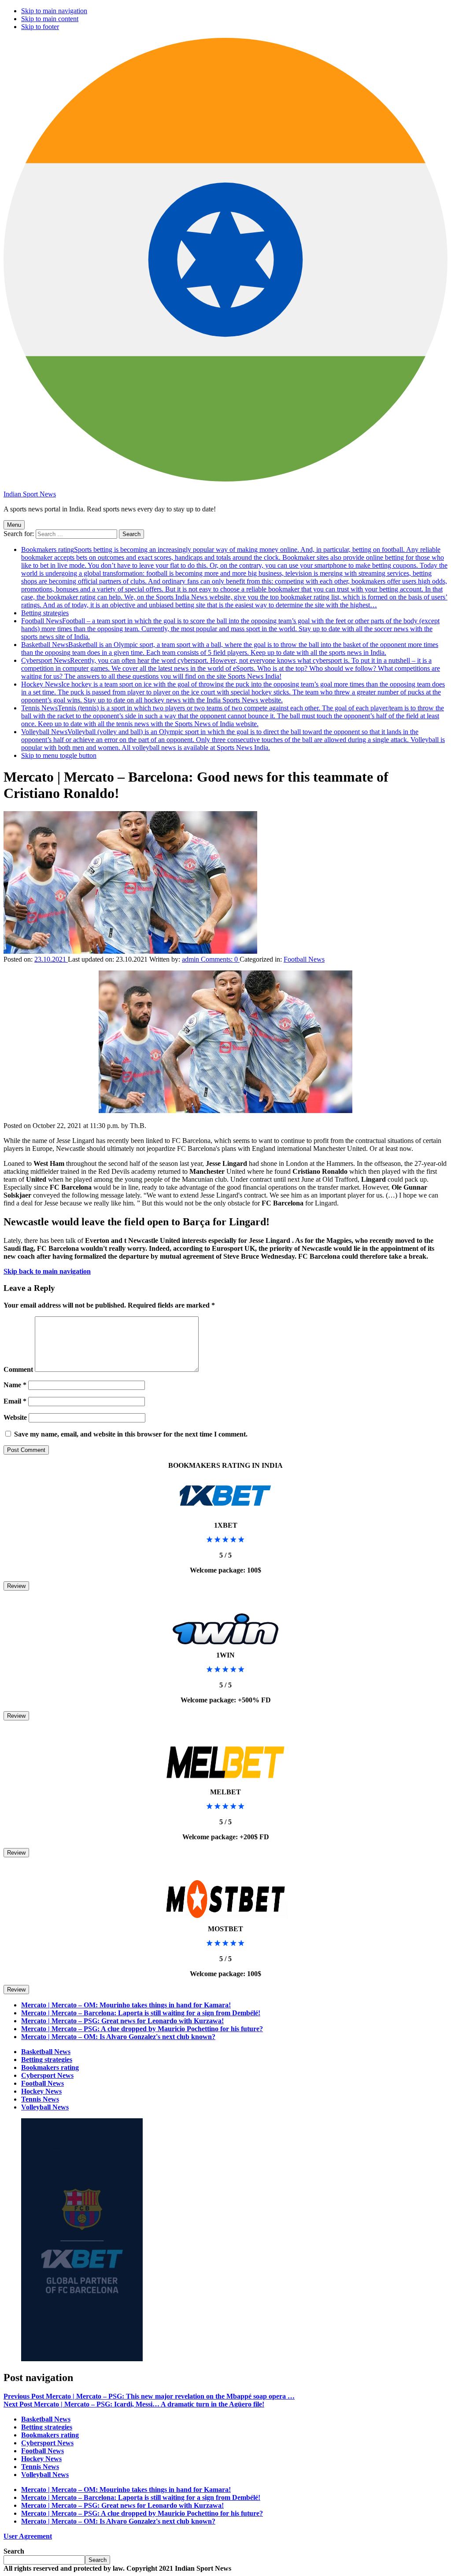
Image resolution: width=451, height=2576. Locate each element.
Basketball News (230, 649)
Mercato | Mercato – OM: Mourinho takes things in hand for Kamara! (126, 2005)
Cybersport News (231, 668)
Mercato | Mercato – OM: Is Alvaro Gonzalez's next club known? (118, 2037)
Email (15, 1401)
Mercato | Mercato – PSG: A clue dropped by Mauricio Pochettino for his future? (142, 2029)
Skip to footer (40, 27)
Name (15, 1385)
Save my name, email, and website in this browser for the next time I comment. (131, 1434)
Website (15, 1417)
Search (14, 2551)
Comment (18, 1369)
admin (191, 959)
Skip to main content (50, 19)
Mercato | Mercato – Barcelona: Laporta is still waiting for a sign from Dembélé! (141, 2013)
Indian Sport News (30, 494)
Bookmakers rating (234, 577)
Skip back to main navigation (47, 1271)
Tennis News (233, 716)
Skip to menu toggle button (59, 755)
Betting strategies (45, 613)
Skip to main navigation (54, 11)
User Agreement (28, 2536)
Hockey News (233, 692)
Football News (230, 629)
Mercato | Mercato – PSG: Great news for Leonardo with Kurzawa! (122, 2021)
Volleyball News (233, 740)
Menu (14, 525)
